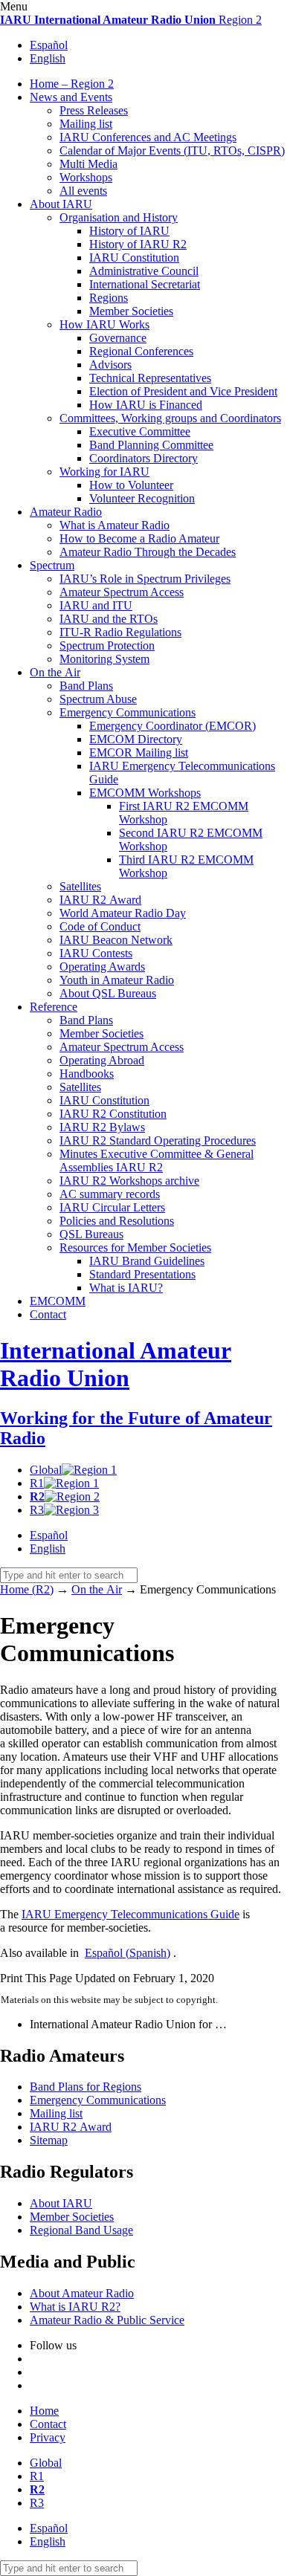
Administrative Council (144, 271)
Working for (104, 472)
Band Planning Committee (151, 445)
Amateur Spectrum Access (122, 592)
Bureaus (91, 1234)
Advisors (110, 365)
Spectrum (52, 565)
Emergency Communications (128, 712)
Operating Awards (102, 967)
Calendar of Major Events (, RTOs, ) (172, 151)
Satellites (80, 886)
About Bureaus (108, 993)
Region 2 (131, 20)
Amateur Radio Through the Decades (148, 552)
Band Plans (86, 686)
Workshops (86, 177)
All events (83, 191)
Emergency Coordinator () (173, 726)
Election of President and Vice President (183, 391)
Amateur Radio (66, 512)
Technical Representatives (150, 378)
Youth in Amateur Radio (117, 980)
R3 (37, 1510)
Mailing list (86, 124)
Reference (54, 1007)
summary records (110, 1194)
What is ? (126, 1288)
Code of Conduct (100, 926)
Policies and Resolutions (117, 1221)
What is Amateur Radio (115, 525)
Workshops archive (129, 1181)
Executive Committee (140, 431)
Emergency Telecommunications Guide (130, 1914)
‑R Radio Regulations (120, 632)
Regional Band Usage (81, 2230)
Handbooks (87, 1074)
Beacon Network (116, 940)
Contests (96, 953)
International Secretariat (145, 284)
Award (100, 900)
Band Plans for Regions (86, 2087)
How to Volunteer (131, 485)
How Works (104, 324)
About (61, 204)
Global (46, 1470)
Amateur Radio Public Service (107, 2320)
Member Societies (131, 311)
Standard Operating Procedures (158, 1140)
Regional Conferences (141, 351)
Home (44, 2411)
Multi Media (88, 164)
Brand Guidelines (147, 1261)
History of (129, 231)
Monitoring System (104, 659)
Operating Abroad (102, 1060)
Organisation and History (119, 217)
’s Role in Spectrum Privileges (145, 579)
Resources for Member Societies (135, 1247)
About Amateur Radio (82, 2293)
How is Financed (146, 405)
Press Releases (94, 110)
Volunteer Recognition (142, 498)
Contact (48, 1314)
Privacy (48, 2437)
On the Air (55, 672)
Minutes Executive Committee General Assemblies (157, 1161)
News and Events (71, 97)
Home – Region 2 (72, 84)
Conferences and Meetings (148, 137)
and (96, 605)
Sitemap (49, 2140)
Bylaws (102, 1127)
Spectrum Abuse (98, 699)
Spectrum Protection (107, 645)
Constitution (134, 258)
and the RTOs (109, 619)
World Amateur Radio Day (123, 913)
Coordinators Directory (144, 458)
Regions (109, 298)
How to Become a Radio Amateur (139, 538)
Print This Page (36, 1978)
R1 (37, 1483)
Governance (118, 338)
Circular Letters (112, 1207)
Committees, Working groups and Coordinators (170, 418)
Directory (136, 739)
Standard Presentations (142, 1274)
